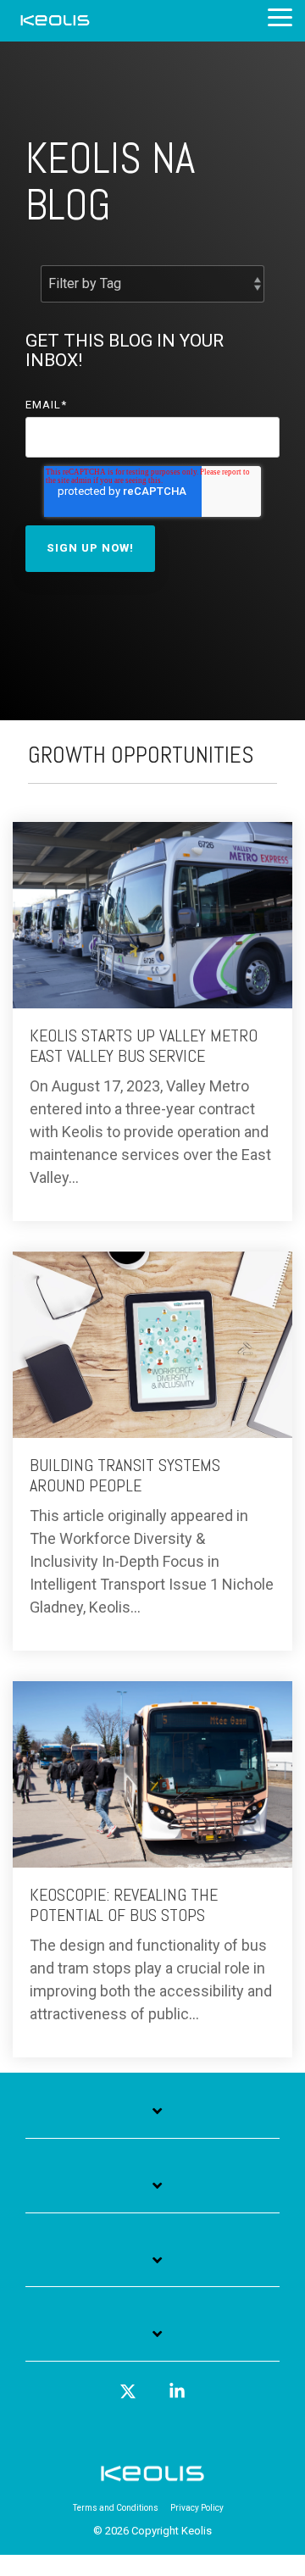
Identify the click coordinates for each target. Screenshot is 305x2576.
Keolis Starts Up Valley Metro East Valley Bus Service (144, 1046)
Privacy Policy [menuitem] (197, 2508)
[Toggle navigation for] (152, 2120)
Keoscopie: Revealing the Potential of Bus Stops (124, 1905)
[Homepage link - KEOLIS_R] (152, 2481)
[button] (280, 16)
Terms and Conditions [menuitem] (116, 2508)
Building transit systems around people (125, 1475)
